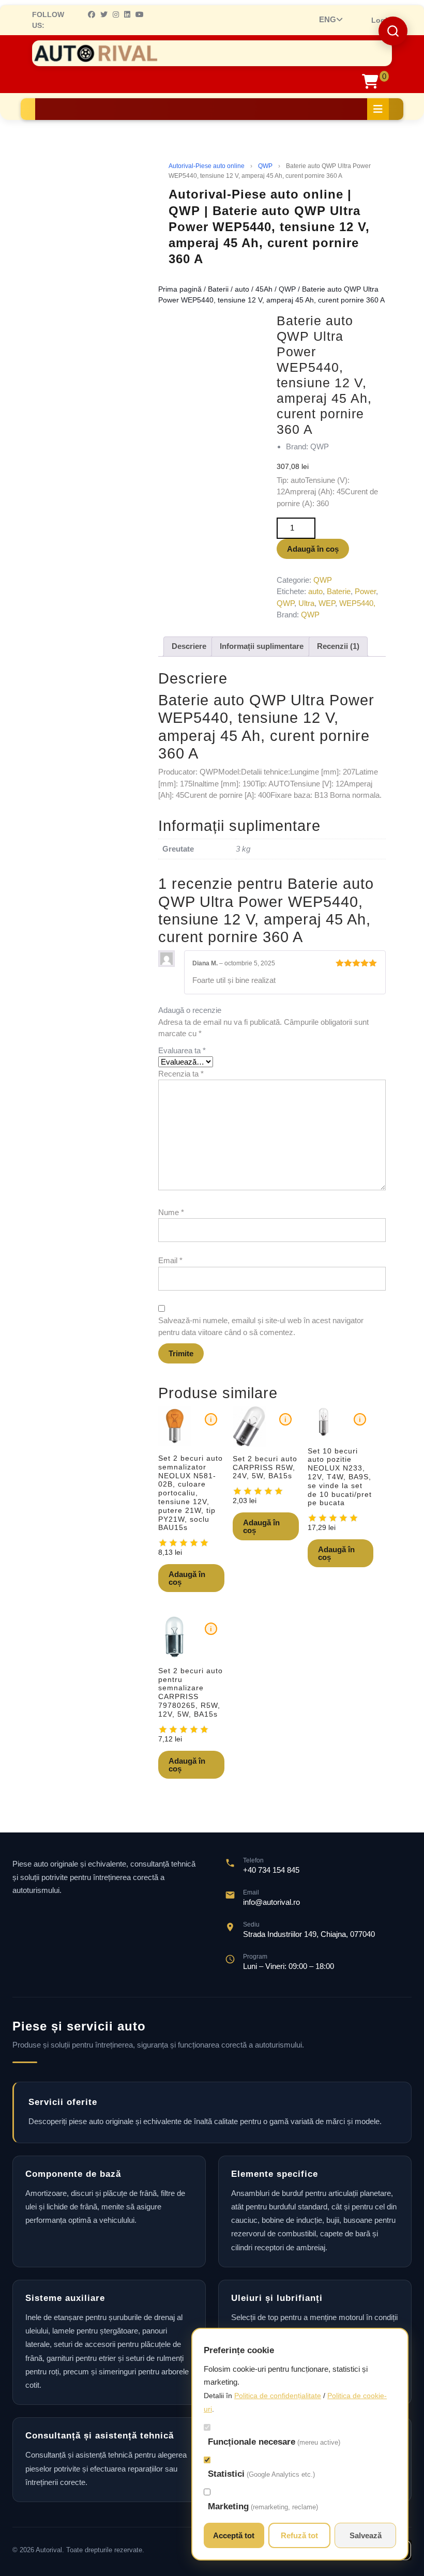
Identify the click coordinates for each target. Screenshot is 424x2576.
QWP (265, 166)
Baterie (339, 591)
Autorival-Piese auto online (207, 166)
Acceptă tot (234, 2535)
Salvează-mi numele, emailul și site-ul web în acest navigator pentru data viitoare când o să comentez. (261, 1326)
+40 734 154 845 (271, 1870)
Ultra (306, 603)
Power (365, 591)
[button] (393, 31)
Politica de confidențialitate (278, 2396)
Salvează (366, 2535)
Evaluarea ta (182, 1050)
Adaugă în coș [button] (187, 1578)
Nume (171, 1212)
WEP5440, (357, 603)
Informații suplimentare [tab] (262, 646)
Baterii (218, 289)
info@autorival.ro (271, 1902)
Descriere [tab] (189, 646)
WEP (327, 603)
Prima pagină (180, 289)
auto (242, 289)
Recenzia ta (181, 1074)
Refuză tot (299, 2535)
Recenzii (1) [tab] (338, 646)
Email (170, 1260)
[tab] (378, 109)
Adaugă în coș (313, 549)
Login (382, 20)
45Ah (264, 289)
